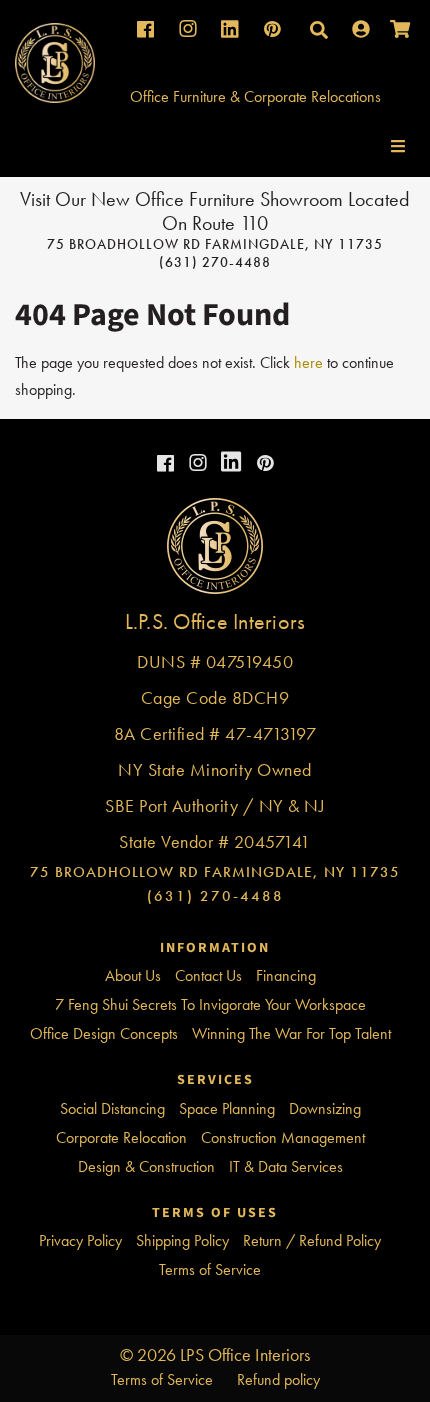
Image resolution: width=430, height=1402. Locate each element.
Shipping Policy (182, 1240)
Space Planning (227, 1108)
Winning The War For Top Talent (291, 1033)
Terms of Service (210, 1269)
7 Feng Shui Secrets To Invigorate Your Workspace (210, 1004)
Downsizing (325, 1108)
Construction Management (283, 1137)
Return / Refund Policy (312, 1240)
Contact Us (208, 975)
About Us (133, 975)
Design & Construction (146, 1166)
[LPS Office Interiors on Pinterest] (262, 464)
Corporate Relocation (121, 1137)
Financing (286, 975)
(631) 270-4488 (215, 262)
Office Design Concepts (104, 1033)
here (308, 362)
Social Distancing (112, 1108)
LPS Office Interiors (245, 1354)
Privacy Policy (80, 1240)
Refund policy (278, 1379)
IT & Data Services (286, 1166)
